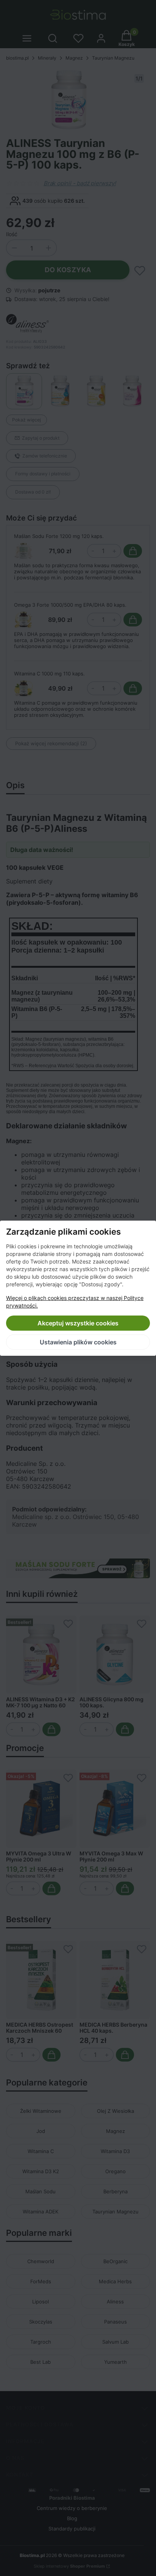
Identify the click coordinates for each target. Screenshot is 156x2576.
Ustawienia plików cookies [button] (78, 1342)
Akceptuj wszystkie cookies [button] (78, 1323)
